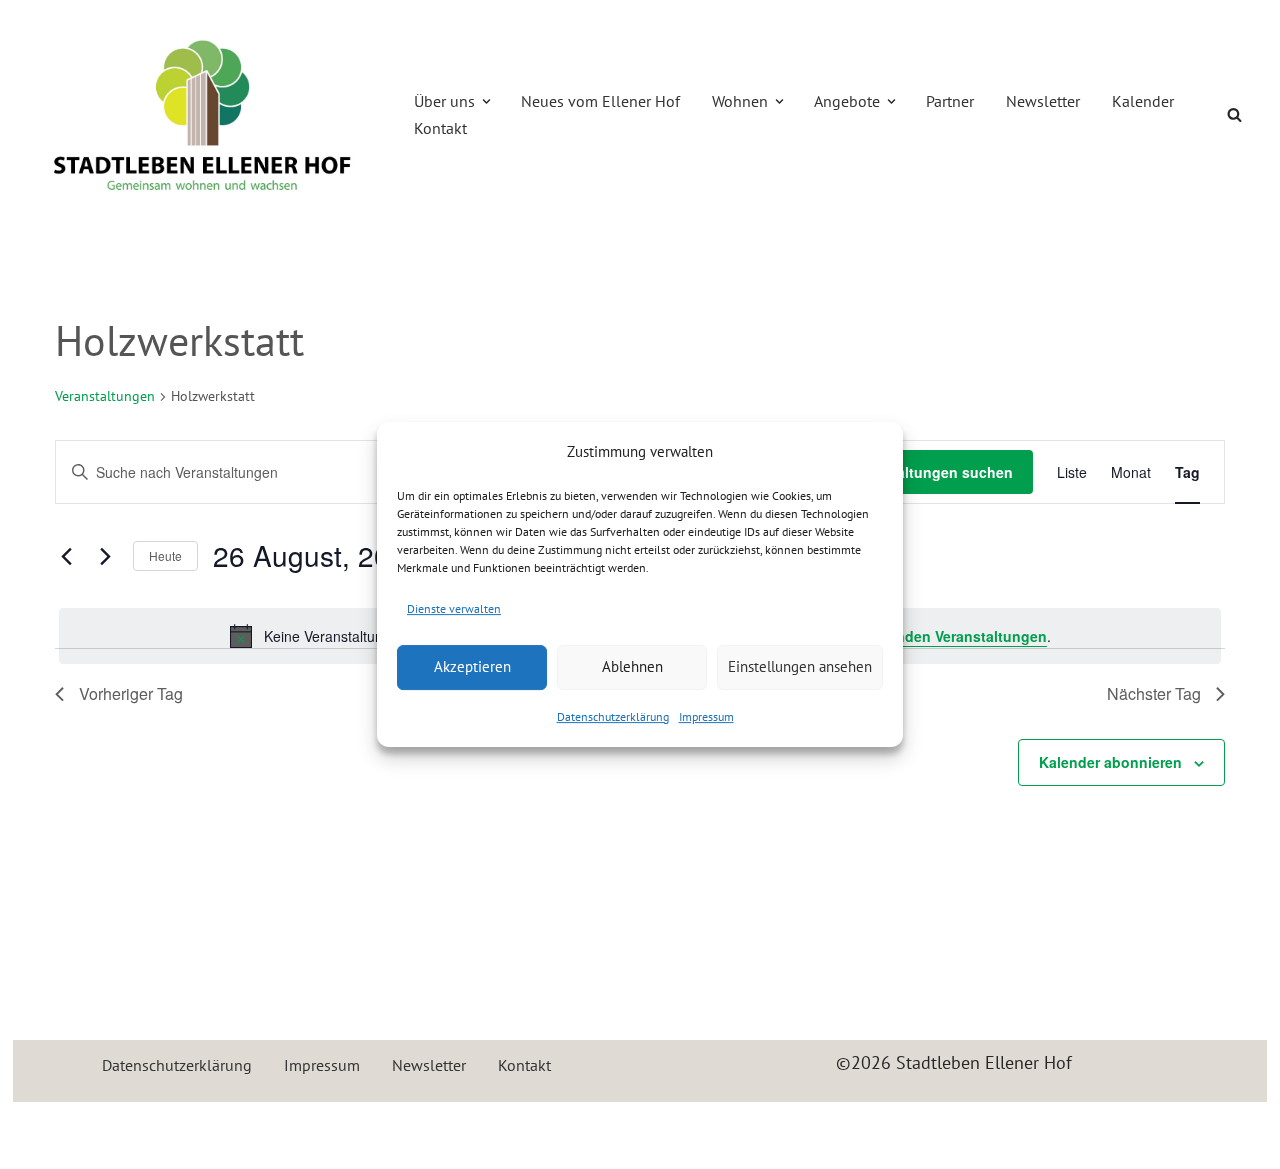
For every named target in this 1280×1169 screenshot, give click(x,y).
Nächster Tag (1154, 693)
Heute (165, 555)
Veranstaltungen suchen (929, 472)
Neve (47, 1128)
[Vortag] (67, 556)
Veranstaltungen (105, 396)
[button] (486, 101)
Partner (950, 101)
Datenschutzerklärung (613, 716)
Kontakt (440, 128)
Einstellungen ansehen (800, 666)
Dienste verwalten (454, 608)
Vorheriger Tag (131, 693)
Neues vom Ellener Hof (600, 101)
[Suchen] (1234, 114)
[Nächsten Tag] (106, 556)
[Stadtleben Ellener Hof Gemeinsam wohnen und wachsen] (203, 115)
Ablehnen (632, 666)
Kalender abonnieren (1110, 762)
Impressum (706, 716)
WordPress (244, 1128)
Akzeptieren (472, 666)
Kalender (1143, 101)
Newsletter (1043, 101)
